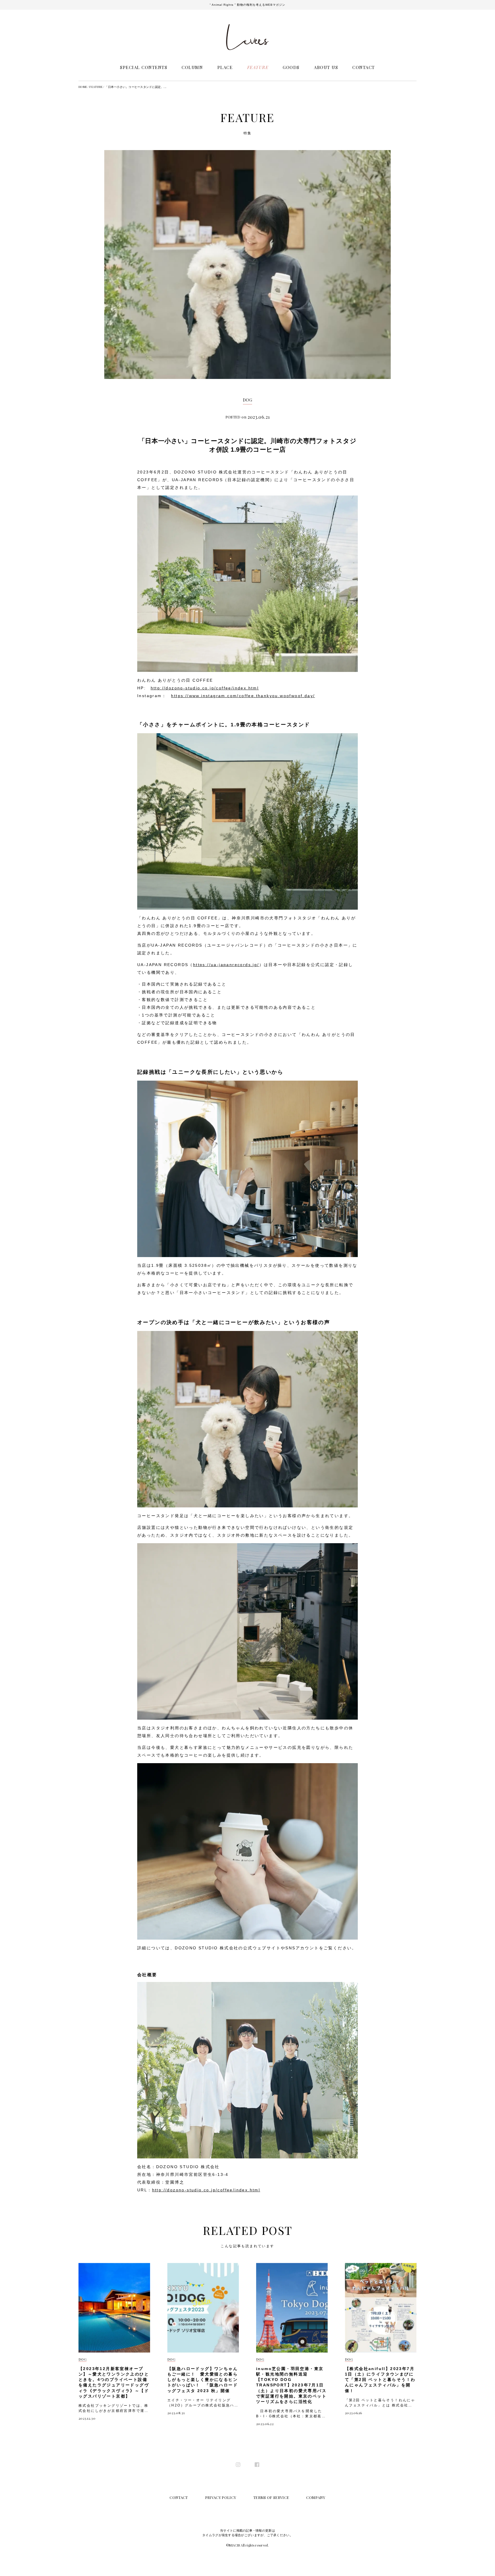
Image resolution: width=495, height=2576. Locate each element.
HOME (83, 87)
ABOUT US (326, 67)
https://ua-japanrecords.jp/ (226, 965)
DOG (247, 400)
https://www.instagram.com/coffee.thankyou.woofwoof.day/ (243, 696)
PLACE (225, 67)
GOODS (291, 67)
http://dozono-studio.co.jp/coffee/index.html (205, 688)
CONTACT (364, 67)
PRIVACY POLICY (221, 2497)
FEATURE (258, 67)
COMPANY (316, 2497)
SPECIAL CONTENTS (144, 67)
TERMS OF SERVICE (271, 2497)
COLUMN (192, 67)
